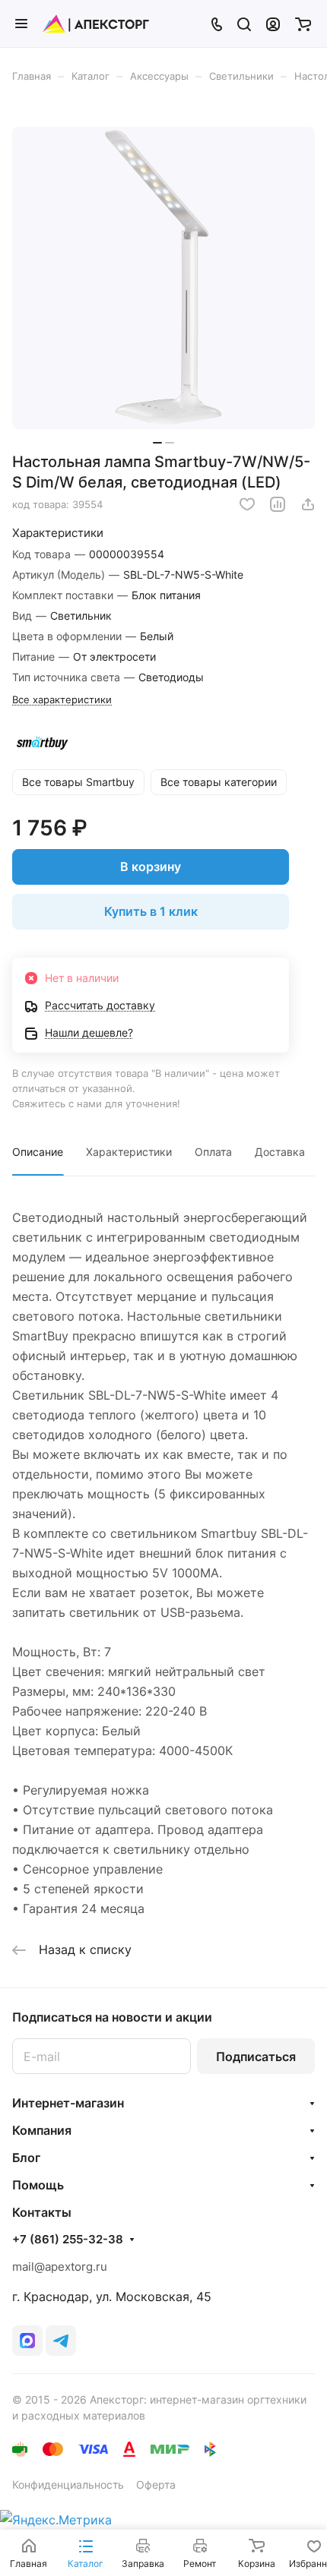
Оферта (156, 2484)
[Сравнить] (278, 504)
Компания (42, 2130)
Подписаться (256, 2057)
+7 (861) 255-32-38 (68, 2240)
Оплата (213, 1152)
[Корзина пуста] (303, 24)
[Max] (27, 2341)
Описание (38, 1152)
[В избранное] (247, 504)
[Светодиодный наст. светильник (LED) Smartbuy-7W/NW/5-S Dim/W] (163, 278)
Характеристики (129, 1152)
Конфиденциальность (68, 2484)
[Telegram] (61, 2341)
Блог (26, 2158)
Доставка (280, 1152)
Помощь (38, 2185)
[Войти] (273, 24)
